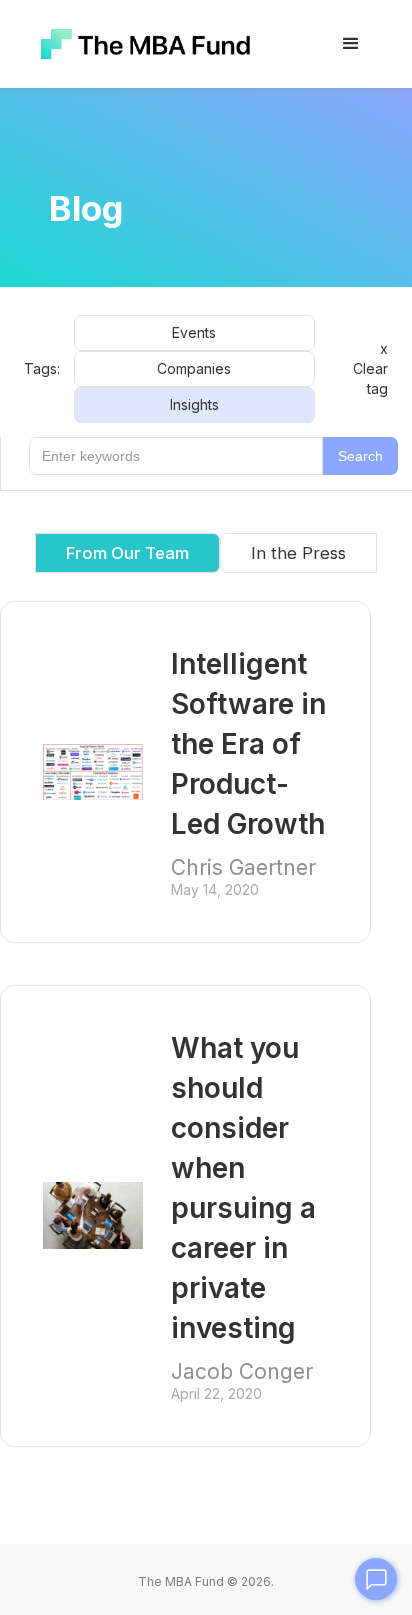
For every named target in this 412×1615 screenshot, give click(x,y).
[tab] (298, 553)
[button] (351, 44)
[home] (140, 44)
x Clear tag (370, 368)
